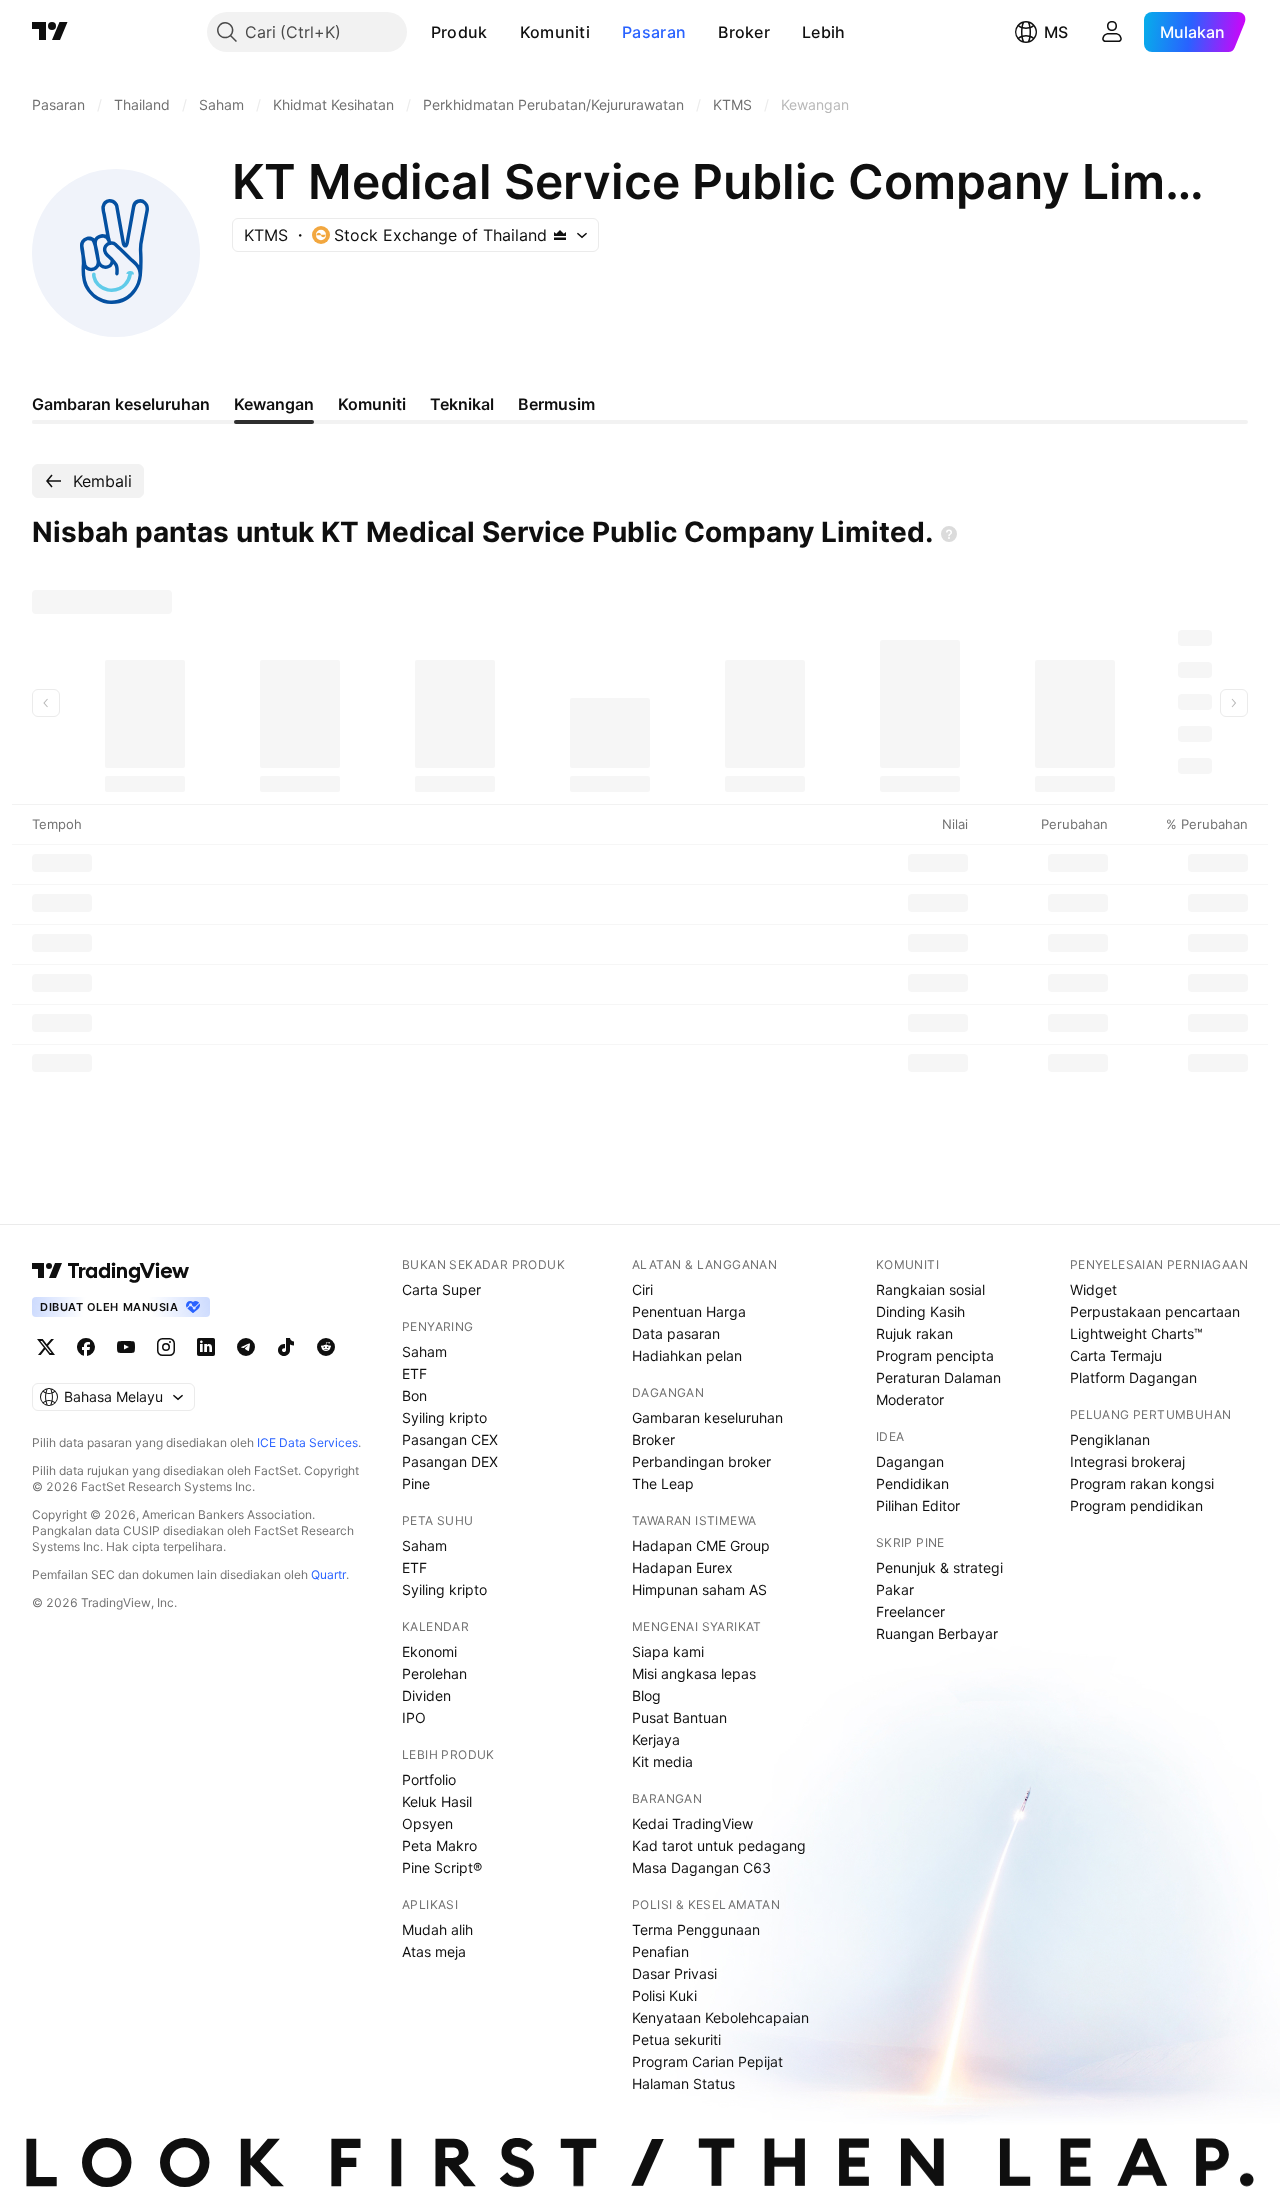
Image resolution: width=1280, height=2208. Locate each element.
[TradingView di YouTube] (126, 1347)
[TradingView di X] (46, 1347)
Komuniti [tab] (372, 404)
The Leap (663, 1483)
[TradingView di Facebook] (86, 1347)
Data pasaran (676, 1333)
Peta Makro (439, 1845)
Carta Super (441, 1289)
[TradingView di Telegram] (246, 1347)
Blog (646, 1695)
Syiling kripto (444, 1417)
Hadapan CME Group (701, 1545)
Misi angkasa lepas (694, 1673)
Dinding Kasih (920, 1311)
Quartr (328, 1574)
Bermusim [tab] (556, 404)
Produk (459, 32)
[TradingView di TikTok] (286, 1347)
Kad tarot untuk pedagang (719, 1845)
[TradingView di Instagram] (166, 1347)
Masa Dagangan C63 (701, 1867)
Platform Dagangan (1133, 1377)
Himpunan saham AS (699, 1589)
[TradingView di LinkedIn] (206, 1347)
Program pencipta (935, 1355)
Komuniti (555, 32)
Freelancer (910, 1611)
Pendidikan (912, 1483)
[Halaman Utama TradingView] (50, 32)
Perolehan (434, 1673)
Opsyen (427, 1823)
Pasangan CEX (450, 1439)
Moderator (910, 1399)
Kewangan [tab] (274, 404)
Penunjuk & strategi (939, 1567)
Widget (1093, 1289)
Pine (416, 1483)
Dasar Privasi (674, 1973)
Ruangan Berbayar (937, 1633)
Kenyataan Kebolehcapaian (720, 2017)
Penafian (660, 1951)
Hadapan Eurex (682, 1567)
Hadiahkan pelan (687, 1355)
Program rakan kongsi (1142, 1483)
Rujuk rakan (914, 1333)
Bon (414, 1395)
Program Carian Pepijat (707, 2061)
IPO (414, 1717)
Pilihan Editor (918, 1505)
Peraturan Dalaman (938, 1377)
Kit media (662, 1761)
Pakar (895, 1589)
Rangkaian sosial (930, 1289)
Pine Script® (442, 1867)
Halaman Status (683, 2083)
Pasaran (654, 32)
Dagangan (910, 1461)
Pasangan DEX (450, 1461)
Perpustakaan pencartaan (1155, 1311)
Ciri (642, 1289)
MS (1056, 32)
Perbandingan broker (701, 1461)
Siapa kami (668, 1651)
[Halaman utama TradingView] (111, 1271)
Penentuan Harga (689, 1311)
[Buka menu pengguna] (1112, 32)
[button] (503, 32)
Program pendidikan (1136, 1505)
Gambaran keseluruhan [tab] (121, 404)
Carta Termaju (1116, 1355)
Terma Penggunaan (696, 1929)
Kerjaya (656, 1739)
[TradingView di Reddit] (326, 1347)
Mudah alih (437, 1929)
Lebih (824, 32)
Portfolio (429, 1779)
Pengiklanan (1110, 1439)
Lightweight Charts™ (1136, 1333)
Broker (744, 32)
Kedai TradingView (692, 1823)
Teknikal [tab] (462, 404)
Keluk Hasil (437, 1801)
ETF (414, 1373)
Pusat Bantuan (679, 1717)
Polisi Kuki (664, 1995)
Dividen (426, 1695)
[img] (560, 235)
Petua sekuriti (676, 2039)
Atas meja (434, 1951)
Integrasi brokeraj (1127, 1461)
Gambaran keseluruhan (707, 1417)
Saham (424, 1351)
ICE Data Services (307, 1442)
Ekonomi (429, 1651)
